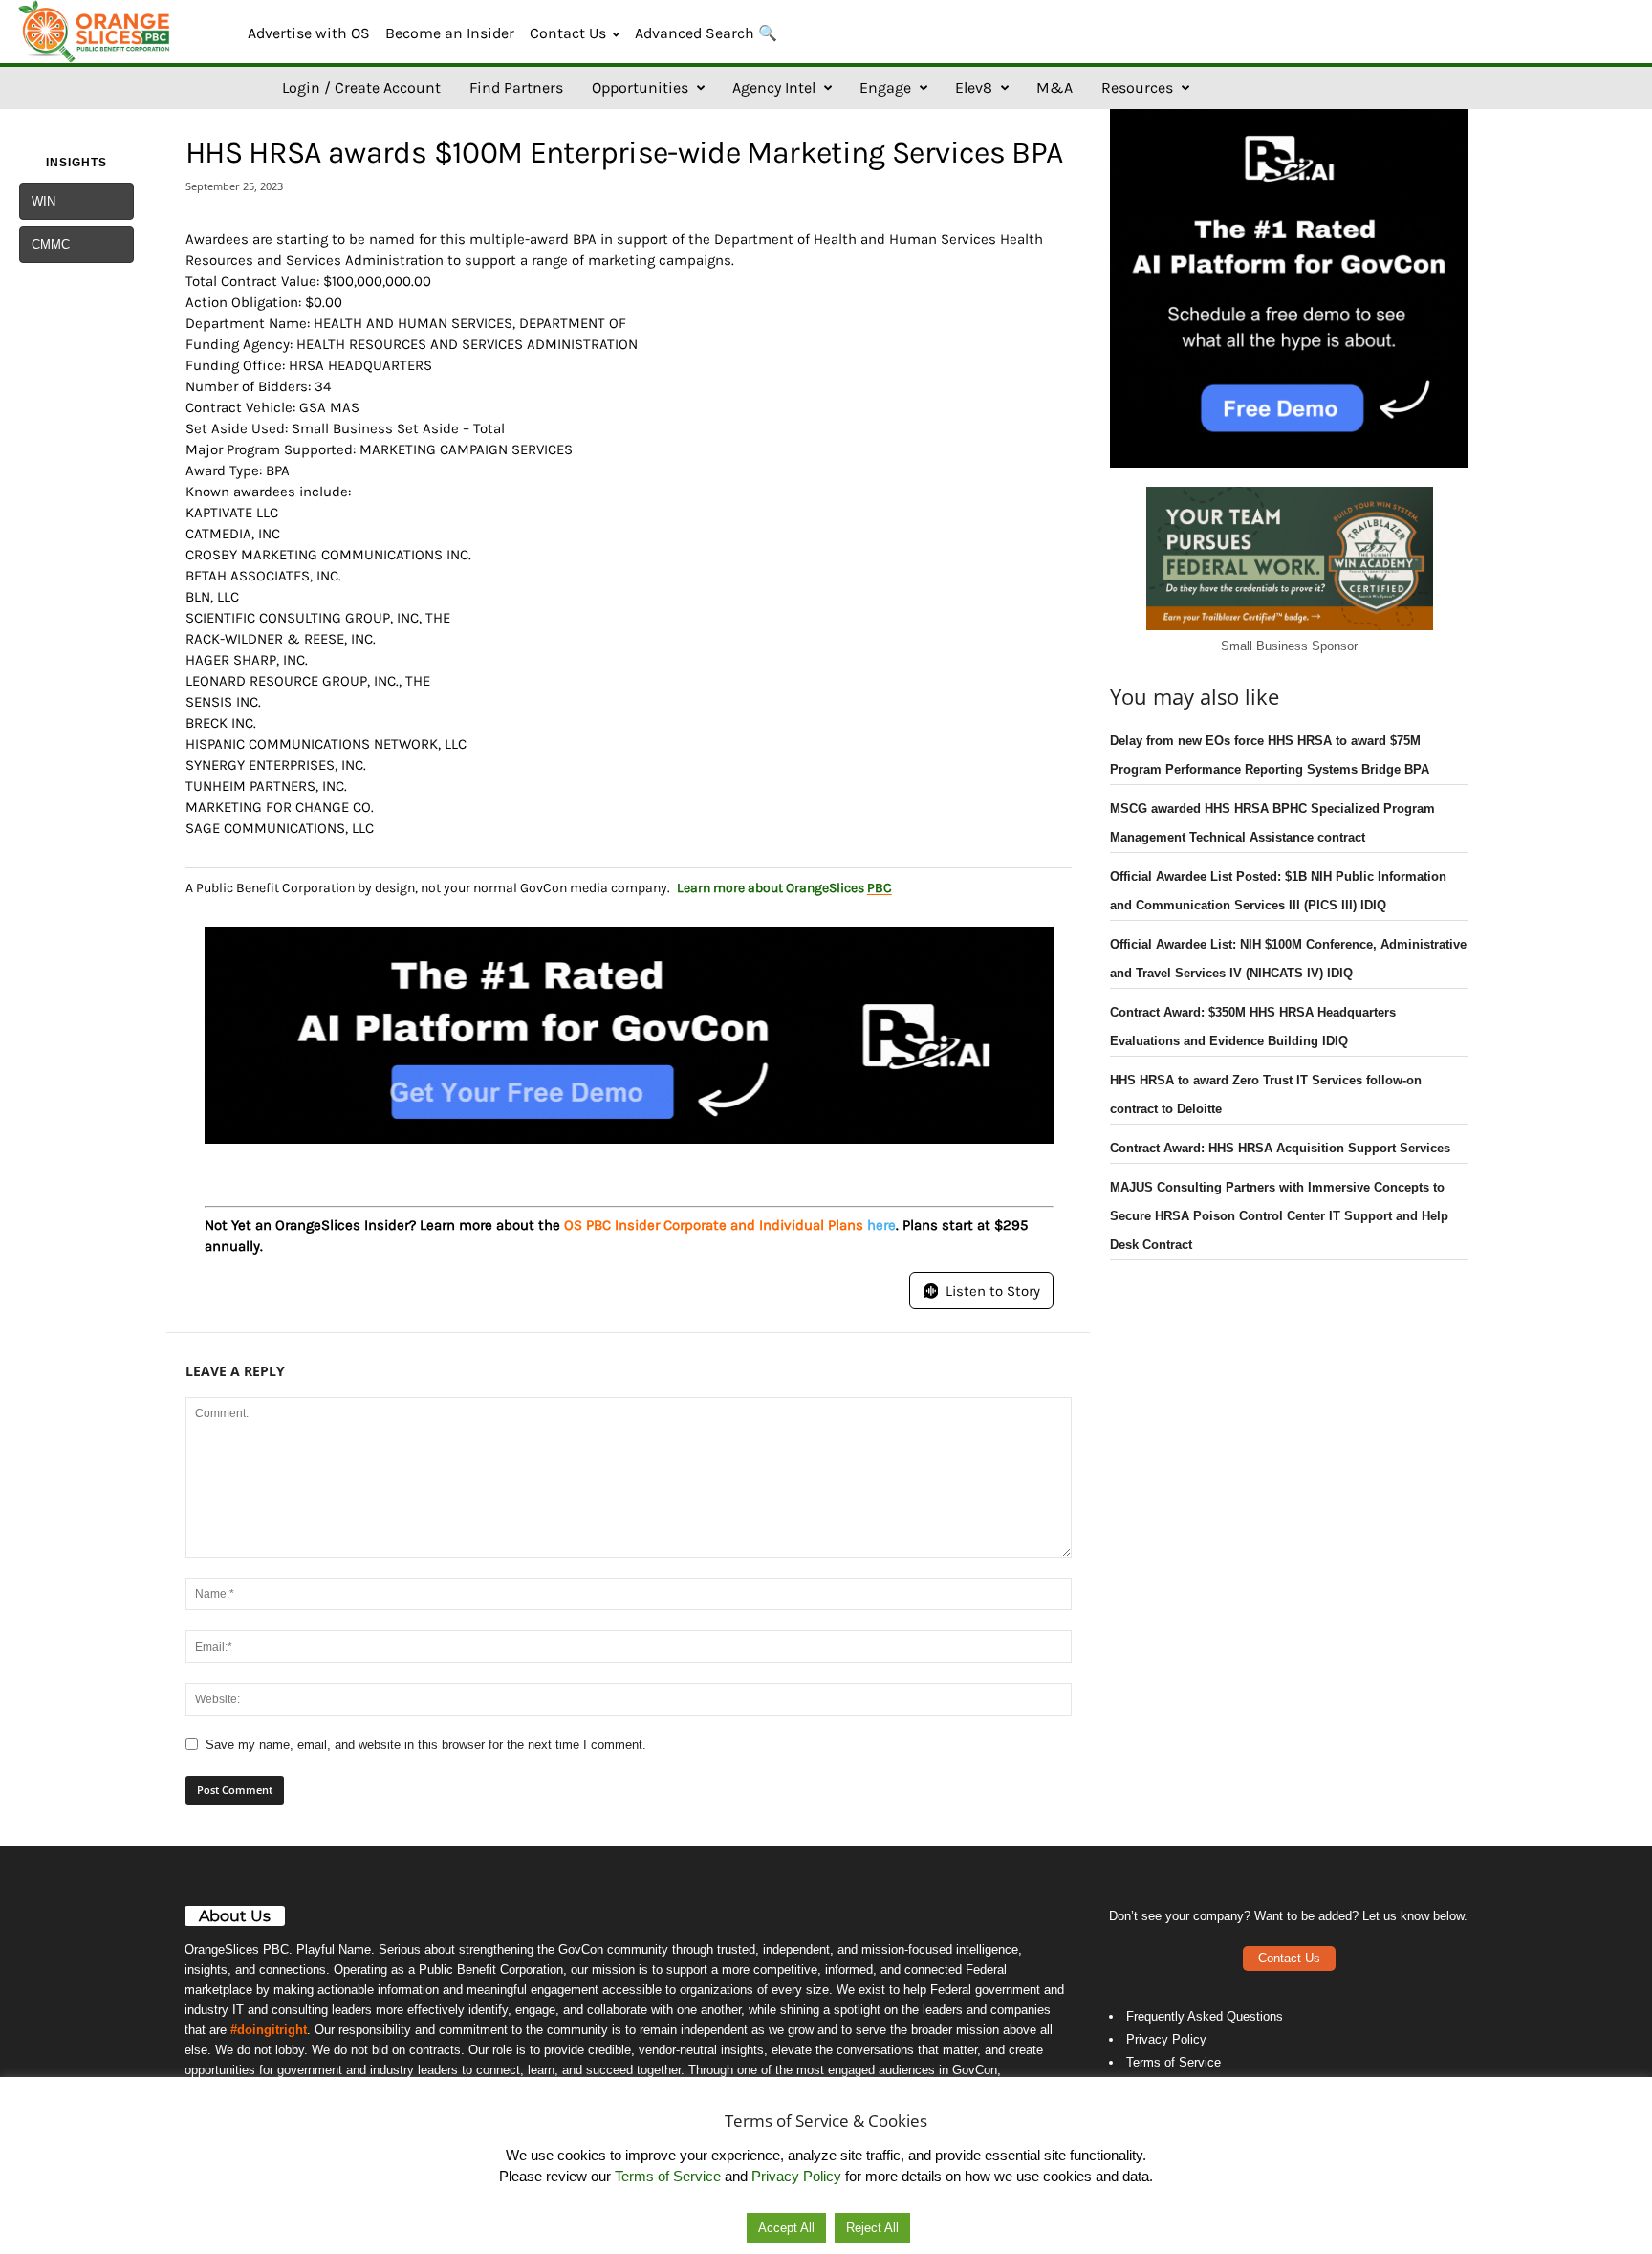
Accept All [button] (786, 2228)
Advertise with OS (309, 33)
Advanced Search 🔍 (706, 33)
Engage (885, 88)
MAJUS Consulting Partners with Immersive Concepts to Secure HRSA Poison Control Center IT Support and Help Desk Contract (1279, 1216)
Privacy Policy (1166, 2039)
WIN (43, 201)
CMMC (51, 244)
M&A (1054, 88)
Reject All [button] (872, 2228)
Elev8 (974, 88)
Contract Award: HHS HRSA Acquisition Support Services (1280, 1148)
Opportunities (640, 88)
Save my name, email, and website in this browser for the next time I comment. (426, 1745)
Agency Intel (774, 88)
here (881, 1225)
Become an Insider (450, 33)
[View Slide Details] (630, 1035)
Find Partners (516, 88)
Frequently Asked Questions (1205, 2016)
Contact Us (568, 33)
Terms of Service (1174, 2062)
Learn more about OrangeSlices (784, 888)
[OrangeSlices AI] (96, 32)
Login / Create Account (361, 88)
